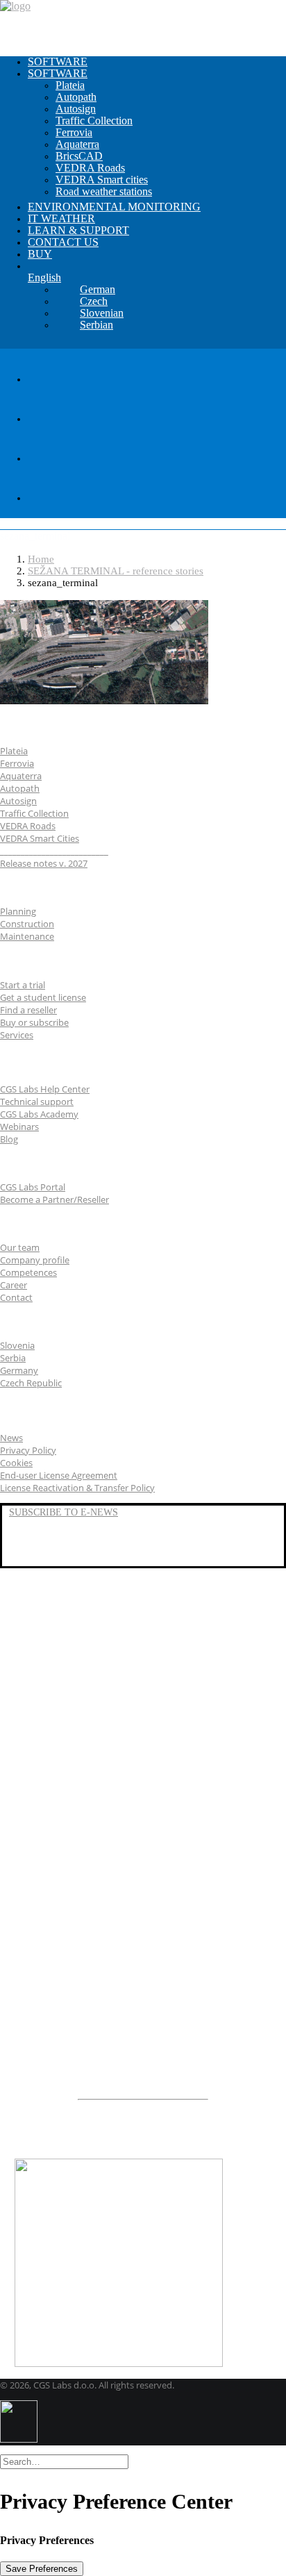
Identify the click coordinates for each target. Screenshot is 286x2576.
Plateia (70, 85)
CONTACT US (63, 242)
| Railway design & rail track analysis (119, 1878)
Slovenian (102, 313)
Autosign (76, 109)
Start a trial (23, 985)
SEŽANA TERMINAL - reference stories (116, 571)
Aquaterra (77, 144)
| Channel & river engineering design (126, 1917)
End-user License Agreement (59, 1475)
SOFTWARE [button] (58, 73)
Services (17, 1035)
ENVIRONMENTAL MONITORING (114, 207)
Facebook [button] (31, 1560)
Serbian (96, 325)
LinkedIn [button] (29, 1528)
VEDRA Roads (90, 168)
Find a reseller (28, 1010)
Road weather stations (104, 191)
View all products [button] (56, 1979)
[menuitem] (157, 62)
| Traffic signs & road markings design (126, 1813)
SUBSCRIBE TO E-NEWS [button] (64, 1512)
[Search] (64, 2461)
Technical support (37, 1102)
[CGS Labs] (143, 23)
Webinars (19, 1127)
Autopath (76, 97)
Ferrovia (74, 132)
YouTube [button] (29, 1544)
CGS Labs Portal (33, 1187)
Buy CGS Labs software (72, 2142)
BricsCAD (79, 156)
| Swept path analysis (91, 1800)
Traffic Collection (94, 121)
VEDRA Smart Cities (40, 838)
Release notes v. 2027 (44, 863)
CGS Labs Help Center (45, 1089)
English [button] (44, 277)
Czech (94, 301)
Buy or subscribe (34, 1022)
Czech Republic (31, 1383)
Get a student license (43, 997)
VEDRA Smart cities (102, 180)
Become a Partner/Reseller (54, 1199)
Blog (9, 1139)
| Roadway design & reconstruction (115, 1787)
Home (41, 559)
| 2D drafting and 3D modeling (110, 1956)
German (98, 289)
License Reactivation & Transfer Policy (77, 1488)
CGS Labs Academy (39, 1114)
